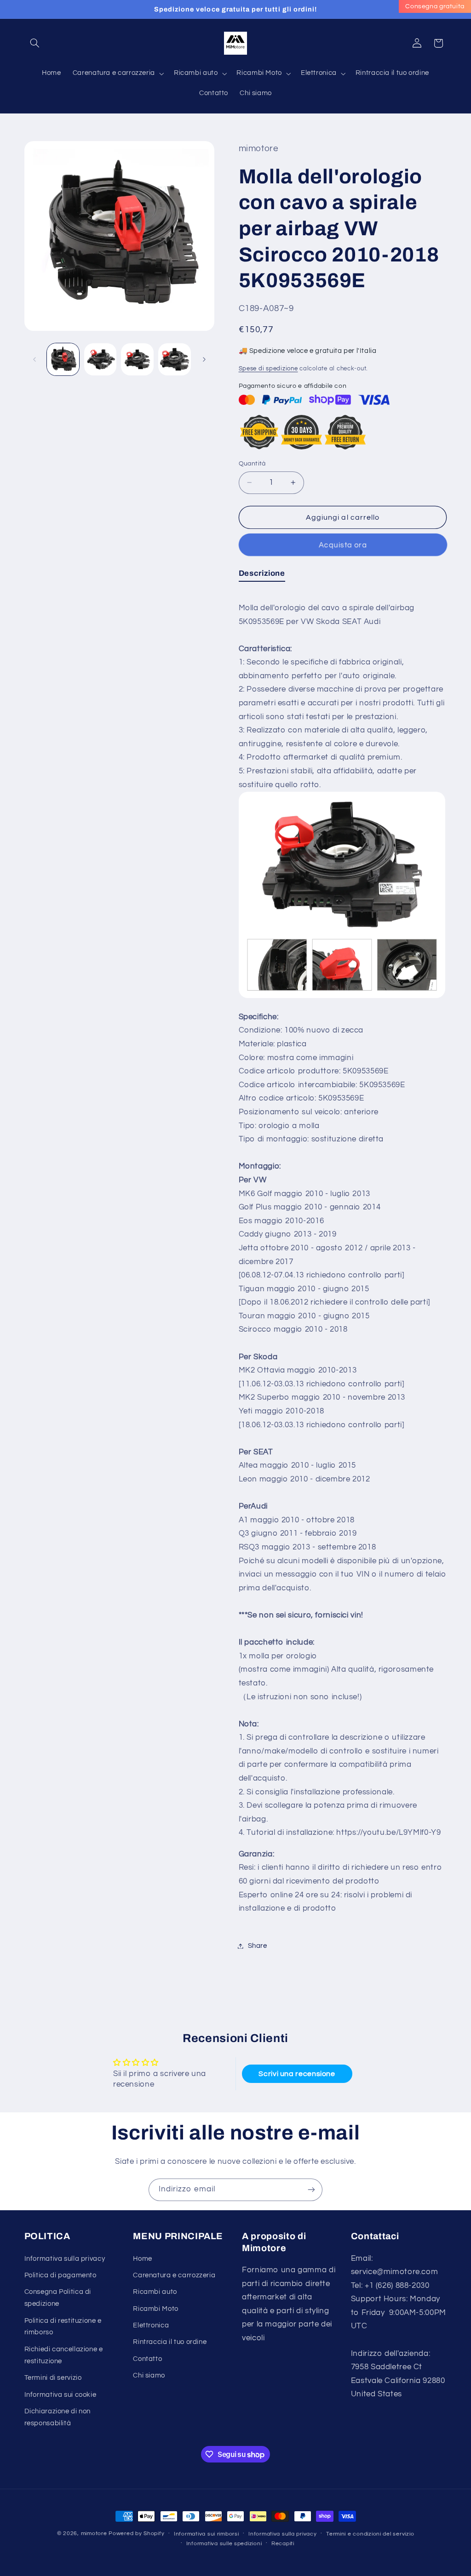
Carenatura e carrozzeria (174, 2275)
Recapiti (283, 2544)
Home (143, 2259)
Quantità (252, 464)
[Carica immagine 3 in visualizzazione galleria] (137, 359)
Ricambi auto (155, 2292)
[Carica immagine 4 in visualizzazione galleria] (174, 359)
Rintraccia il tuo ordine (170, 2342)
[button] (35, 43)
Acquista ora (343, 545)
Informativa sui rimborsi (207, 2534)
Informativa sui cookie (60, 2395)
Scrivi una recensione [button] (297, 2074)
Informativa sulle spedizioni (224, 2544)
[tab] (262, 575)
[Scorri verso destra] (204, 359)
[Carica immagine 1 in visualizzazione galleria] (63, 359)
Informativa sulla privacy (65, 2259)
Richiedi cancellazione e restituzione (64, 2355)
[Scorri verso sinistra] (34, 359)
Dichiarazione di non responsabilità (58, 2417)
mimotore (94, 2533)
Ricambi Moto (156, 2309)
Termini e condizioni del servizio (370, 2534)
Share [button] (258, 1946)
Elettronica (151, 2325)
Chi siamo (149, 2375)
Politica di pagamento (60, 2275)
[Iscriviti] (311, 2190)
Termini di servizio (53, 2378)
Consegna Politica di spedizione (58, 2298)
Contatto (147, 2359)
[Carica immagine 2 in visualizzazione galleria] (100, 359)
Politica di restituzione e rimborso (63, 2327)
